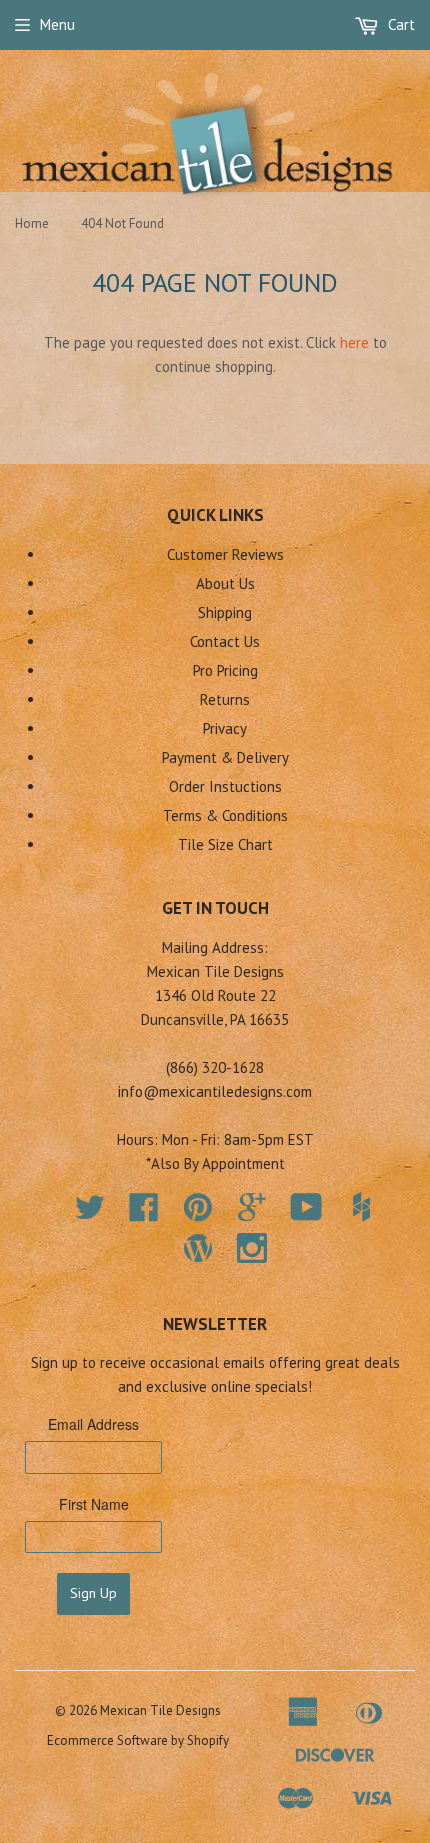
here (354, 342)
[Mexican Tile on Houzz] (361, 1207)
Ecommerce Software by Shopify (138, 1740)
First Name (94, 1504)
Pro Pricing (225, 670)
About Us (225, 583)
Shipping (225, 612)
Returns (225, 699)
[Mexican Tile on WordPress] (198, 1248)
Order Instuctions (225, 786)
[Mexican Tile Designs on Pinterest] (198, 1213)
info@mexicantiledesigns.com (215, 1091)
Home (32, 223)
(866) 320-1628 (215, 1067)
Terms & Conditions (225, 815)
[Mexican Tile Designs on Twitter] (90, 1213)
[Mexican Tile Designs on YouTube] (306, 1213)
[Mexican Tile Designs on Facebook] (144, 1213)
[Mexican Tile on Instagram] (252, 1248)
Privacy (225, 728)
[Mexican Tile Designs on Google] (252, 1213)
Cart (399, 24)
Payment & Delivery (225, 757)
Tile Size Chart (225, 844)
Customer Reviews (225, 554)
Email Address (93, 1424)
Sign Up (93, 1593)
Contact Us (225, 641)
